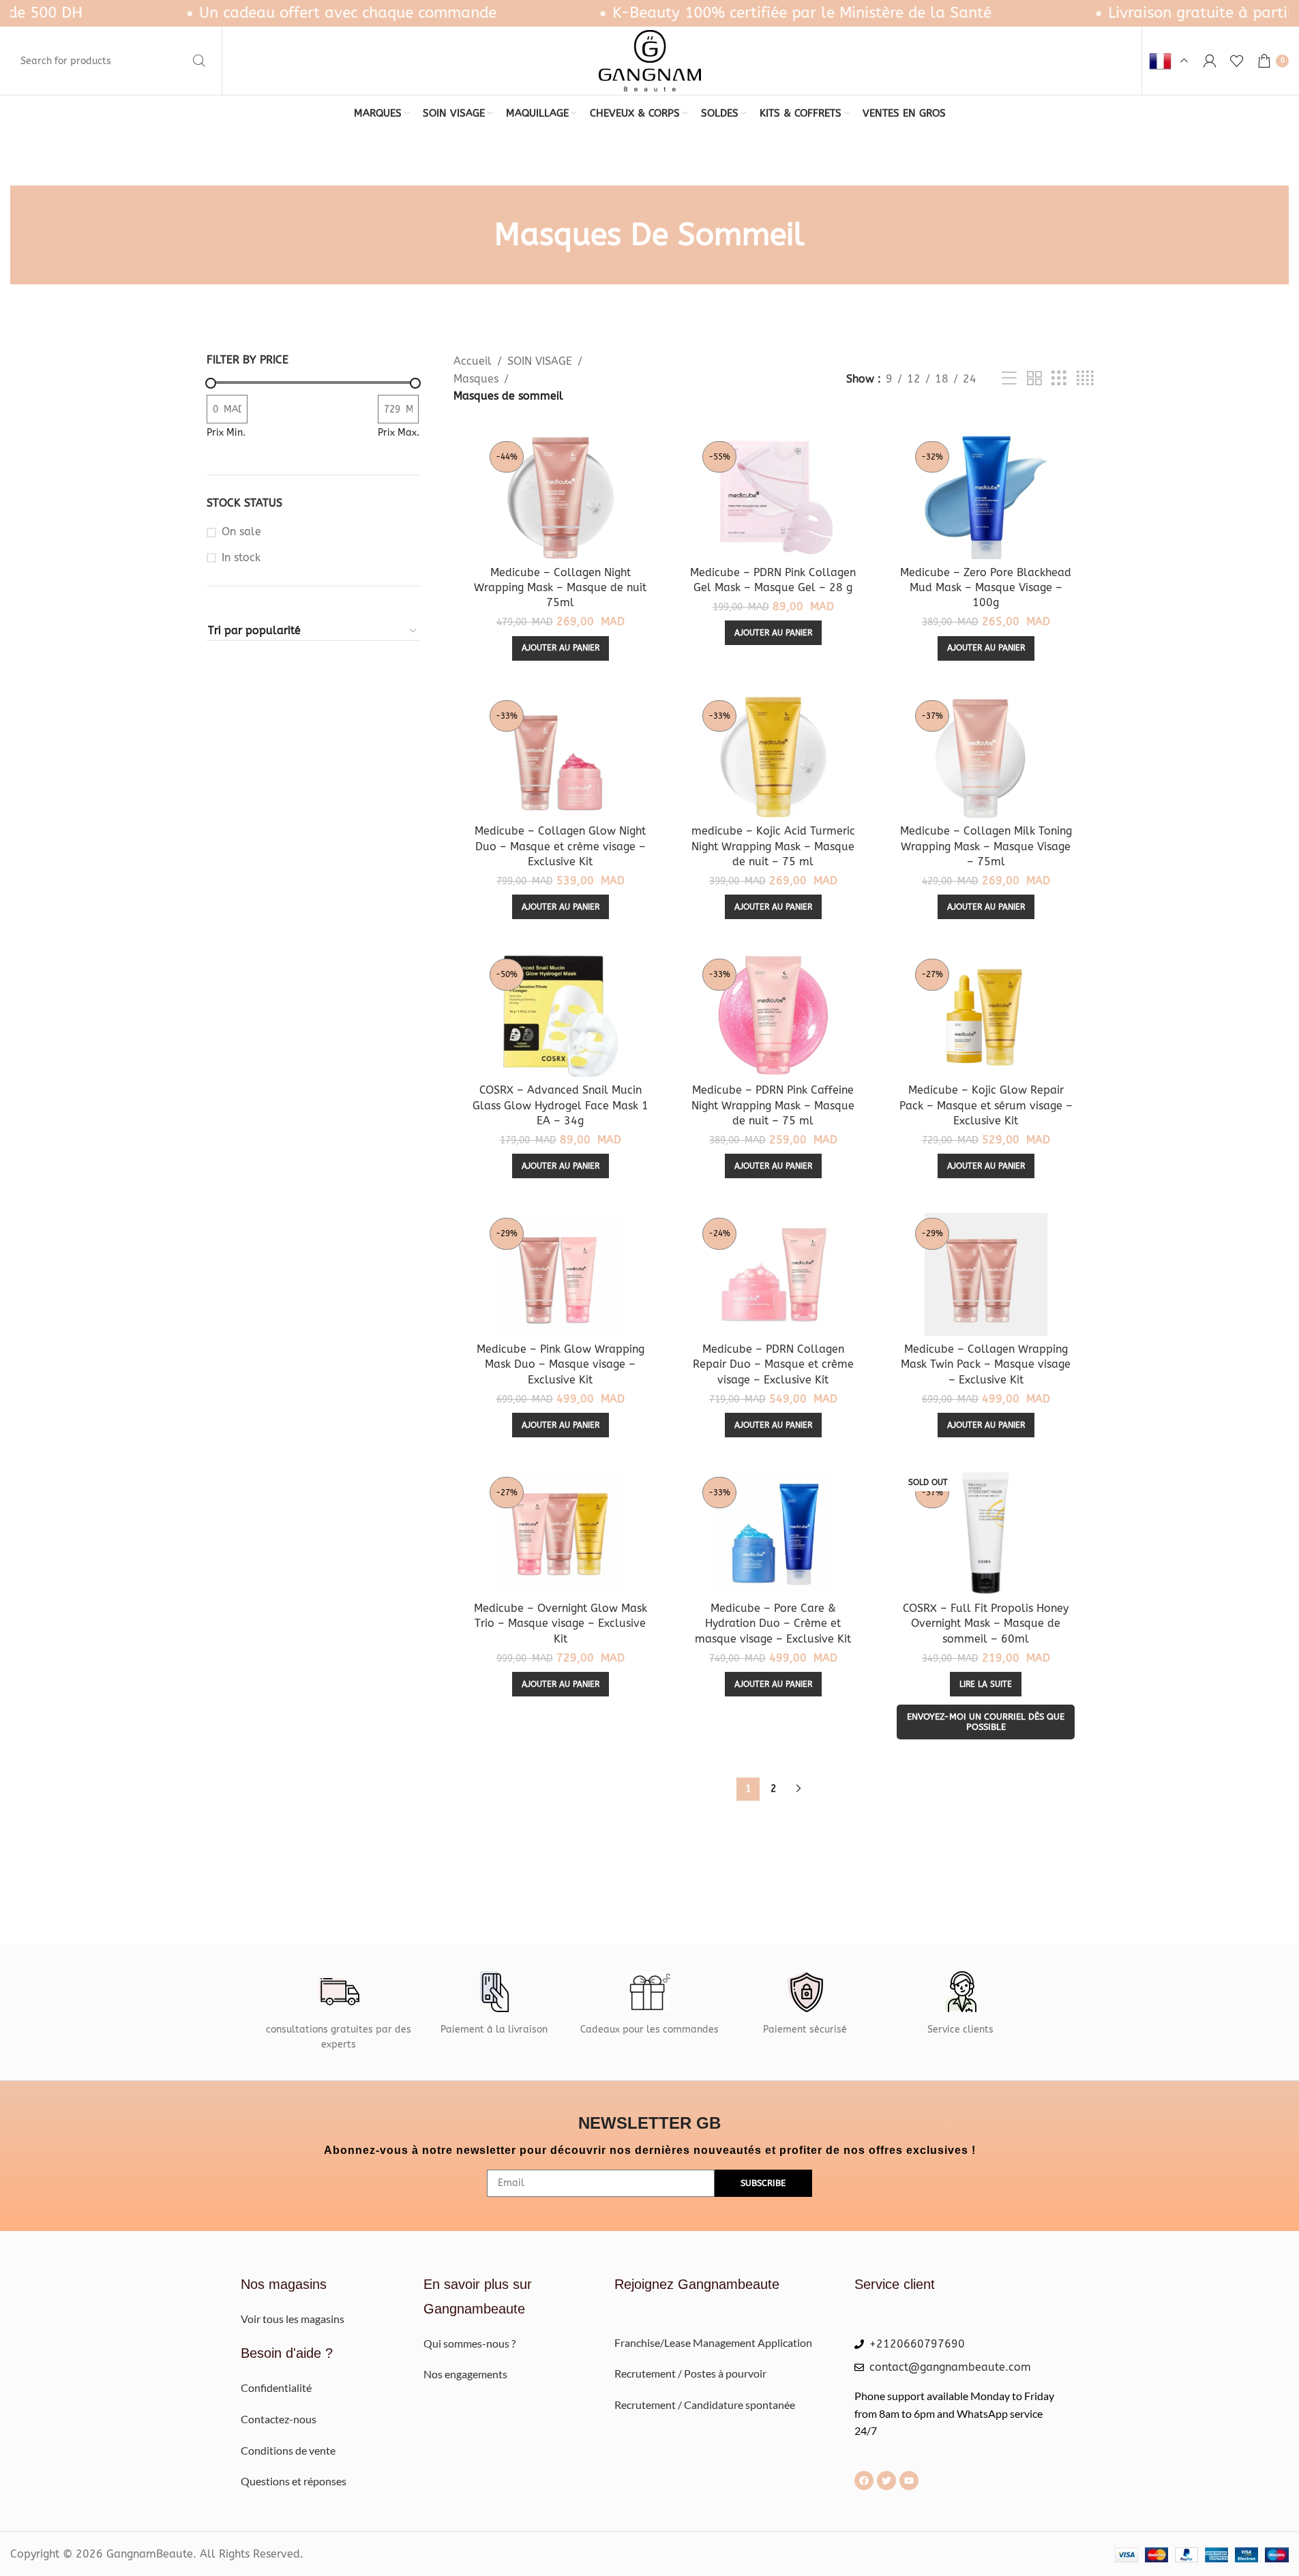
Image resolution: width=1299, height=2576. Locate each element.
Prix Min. (226, 433)
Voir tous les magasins (293, 2319)
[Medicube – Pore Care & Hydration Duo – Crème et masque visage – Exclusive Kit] (773, 1533)
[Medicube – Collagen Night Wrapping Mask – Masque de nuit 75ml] (560, 498)
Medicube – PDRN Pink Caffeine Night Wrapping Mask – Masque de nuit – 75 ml (773, 1105)
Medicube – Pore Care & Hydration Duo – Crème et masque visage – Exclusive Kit (773, 1623)
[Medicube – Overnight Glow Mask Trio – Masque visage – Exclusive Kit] (560, 1533)
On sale (241, 531)
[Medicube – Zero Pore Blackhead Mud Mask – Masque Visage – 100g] (986, 498)
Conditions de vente (288, 2450)
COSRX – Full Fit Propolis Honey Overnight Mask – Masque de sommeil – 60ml (986, 1623)
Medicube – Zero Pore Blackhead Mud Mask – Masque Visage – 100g (986, 588)
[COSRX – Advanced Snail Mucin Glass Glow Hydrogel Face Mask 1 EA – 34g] (560, 1015)
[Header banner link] (649, 13)
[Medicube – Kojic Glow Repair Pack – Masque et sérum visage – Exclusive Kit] (986, 1015)
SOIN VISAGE (540, 361)
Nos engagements (465, 2374)
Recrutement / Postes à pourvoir (690, 2373)
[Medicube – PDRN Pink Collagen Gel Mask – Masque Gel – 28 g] (773, 498)
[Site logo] (650, 60)
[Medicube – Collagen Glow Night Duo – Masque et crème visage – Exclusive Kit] (560, 757)
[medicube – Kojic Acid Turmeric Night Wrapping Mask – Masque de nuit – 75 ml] (773, 757)
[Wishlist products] (1237, 61)
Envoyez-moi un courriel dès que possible (986, 1722)
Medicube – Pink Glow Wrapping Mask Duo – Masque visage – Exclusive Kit (561, 1364)
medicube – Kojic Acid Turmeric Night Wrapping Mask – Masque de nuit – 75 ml (773, 846)
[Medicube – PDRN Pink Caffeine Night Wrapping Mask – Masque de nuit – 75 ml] (773, 1015)
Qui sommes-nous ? (471, 2343)
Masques (476, 379)
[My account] (1210, 61)
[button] (561, 648)
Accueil (473, 361)
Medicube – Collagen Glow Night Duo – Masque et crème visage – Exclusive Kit (560, 846)
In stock (241, 557)
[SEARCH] (199, 61)
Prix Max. (399, 433)
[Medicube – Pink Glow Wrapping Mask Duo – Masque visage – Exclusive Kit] (560, 1274)
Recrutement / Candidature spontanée (705, 2405)
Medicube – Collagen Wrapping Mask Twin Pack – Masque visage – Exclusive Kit (986, 1364)
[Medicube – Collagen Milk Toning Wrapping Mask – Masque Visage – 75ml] (986, 757)
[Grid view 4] (1085, 379)
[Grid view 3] (1059, 379)
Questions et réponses (294, 2481)
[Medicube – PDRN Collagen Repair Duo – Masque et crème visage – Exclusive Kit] (773, 1274)
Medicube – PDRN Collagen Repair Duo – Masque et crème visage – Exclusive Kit (773, 1364)
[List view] (1009, 379)
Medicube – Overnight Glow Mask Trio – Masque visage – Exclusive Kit (561, 1623)
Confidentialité (276, 2387)
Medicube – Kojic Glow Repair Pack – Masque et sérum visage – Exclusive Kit (986, 1105)
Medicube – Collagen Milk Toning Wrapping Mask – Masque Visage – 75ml (986, 846)
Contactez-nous (279, 2419)
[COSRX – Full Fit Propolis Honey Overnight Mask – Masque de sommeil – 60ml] (986, 1533)
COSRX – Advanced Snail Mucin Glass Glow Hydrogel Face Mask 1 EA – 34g (561, 1105)
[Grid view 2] (1034, 379)
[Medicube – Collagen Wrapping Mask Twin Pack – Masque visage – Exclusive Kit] (986, 1274)
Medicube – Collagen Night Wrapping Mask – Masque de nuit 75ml (560, 588)
